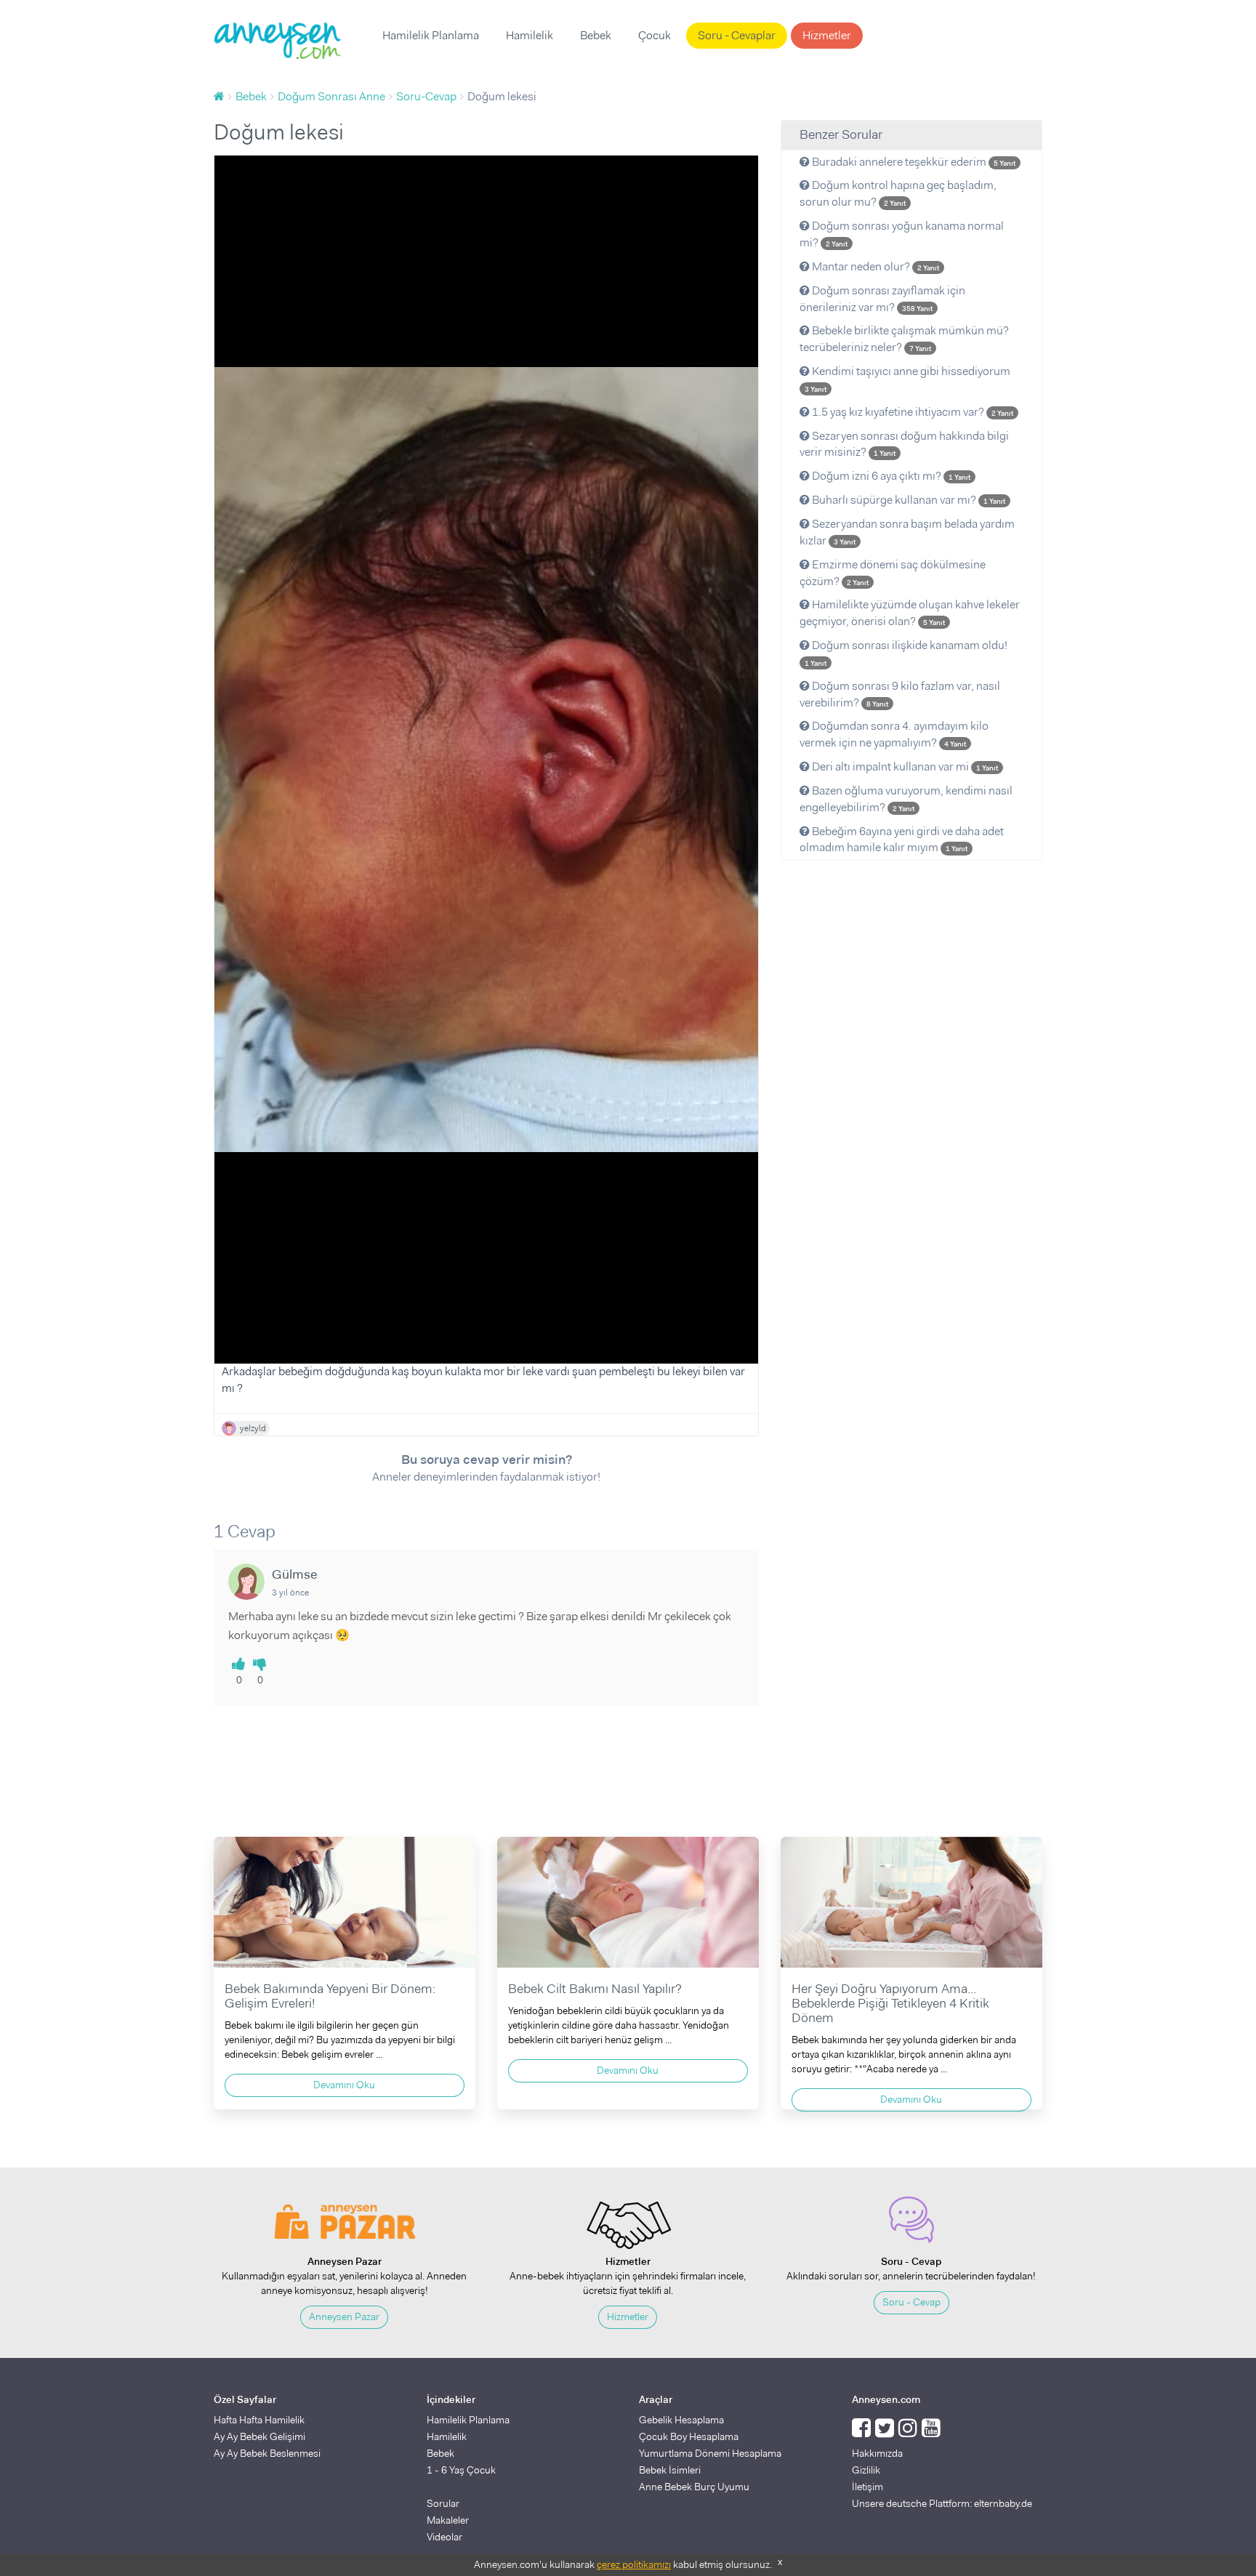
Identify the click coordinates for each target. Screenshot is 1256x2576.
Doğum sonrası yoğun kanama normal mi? (902, 234)
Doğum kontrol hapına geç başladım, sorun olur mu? (898, 193)
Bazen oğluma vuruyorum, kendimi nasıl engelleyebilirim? (906, 799)
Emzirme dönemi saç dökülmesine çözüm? (893, 573)
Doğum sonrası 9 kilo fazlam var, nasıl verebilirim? (900, 694)
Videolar (444, 2537)
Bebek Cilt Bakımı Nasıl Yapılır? (595, 1989)
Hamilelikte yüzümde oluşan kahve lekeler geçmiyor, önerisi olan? (910, 613)
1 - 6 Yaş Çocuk (461, 2470)
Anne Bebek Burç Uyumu (694, 2487)
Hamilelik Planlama (431, 35)
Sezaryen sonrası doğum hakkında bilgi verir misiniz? (904, 444)
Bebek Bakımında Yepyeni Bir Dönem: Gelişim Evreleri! (330, 1996)
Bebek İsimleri (670, 2470)
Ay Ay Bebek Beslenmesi (267, 2453)
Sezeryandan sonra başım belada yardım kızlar (907, 532)
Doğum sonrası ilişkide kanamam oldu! (906, 653)
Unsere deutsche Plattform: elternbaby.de (942, 2503)
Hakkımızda (877, 2453)
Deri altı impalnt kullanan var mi (904, 766)
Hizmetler (827, 35)
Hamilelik (530, 35)
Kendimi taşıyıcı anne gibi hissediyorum (907, 379)
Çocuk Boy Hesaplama (689, 2436)
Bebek (596, 35)
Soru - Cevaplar (737, 35)
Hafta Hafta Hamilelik (259, 2420)
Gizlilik (866, 2470)
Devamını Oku (344, 2085)
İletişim (867, 2487)
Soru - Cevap (911, 2302)
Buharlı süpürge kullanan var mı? (907, 500)
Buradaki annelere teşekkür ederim (913, 162)
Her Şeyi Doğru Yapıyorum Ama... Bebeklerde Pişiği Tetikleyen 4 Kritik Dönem (890, 2003)
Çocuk (655, 35)
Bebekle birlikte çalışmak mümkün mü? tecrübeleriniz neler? (904, 339)
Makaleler (448, 2520)
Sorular (443, 2503)
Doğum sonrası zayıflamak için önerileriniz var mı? (882, 299)
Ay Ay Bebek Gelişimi (259, 2436)
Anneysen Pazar (344, 2317)
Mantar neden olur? (874, 266)
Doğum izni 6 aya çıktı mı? (890, 476)
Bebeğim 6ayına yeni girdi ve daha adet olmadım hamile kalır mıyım (902, 840)
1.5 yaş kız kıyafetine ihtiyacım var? (911, 412)
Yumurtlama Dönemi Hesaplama (710, 2453)
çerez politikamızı (634, 2564)
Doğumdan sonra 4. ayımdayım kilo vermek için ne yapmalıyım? (894, 734)
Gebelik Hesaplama (681, 2420)
